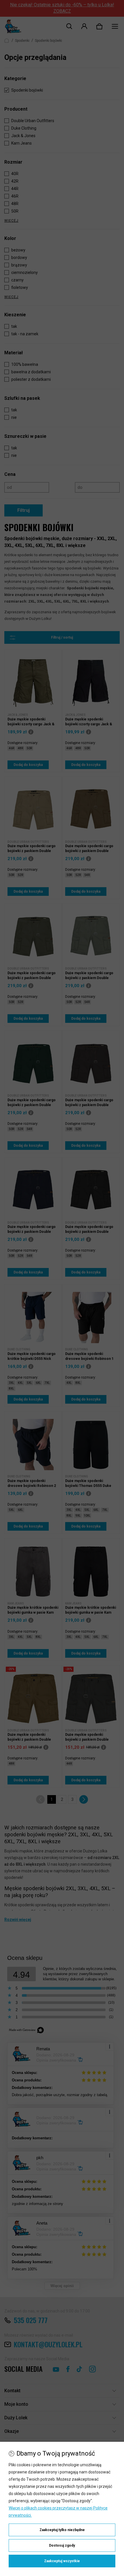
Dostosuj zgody (62, 2545)
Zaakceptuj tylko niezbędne (62, 2530)
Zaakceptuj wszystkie (62, 2561)
